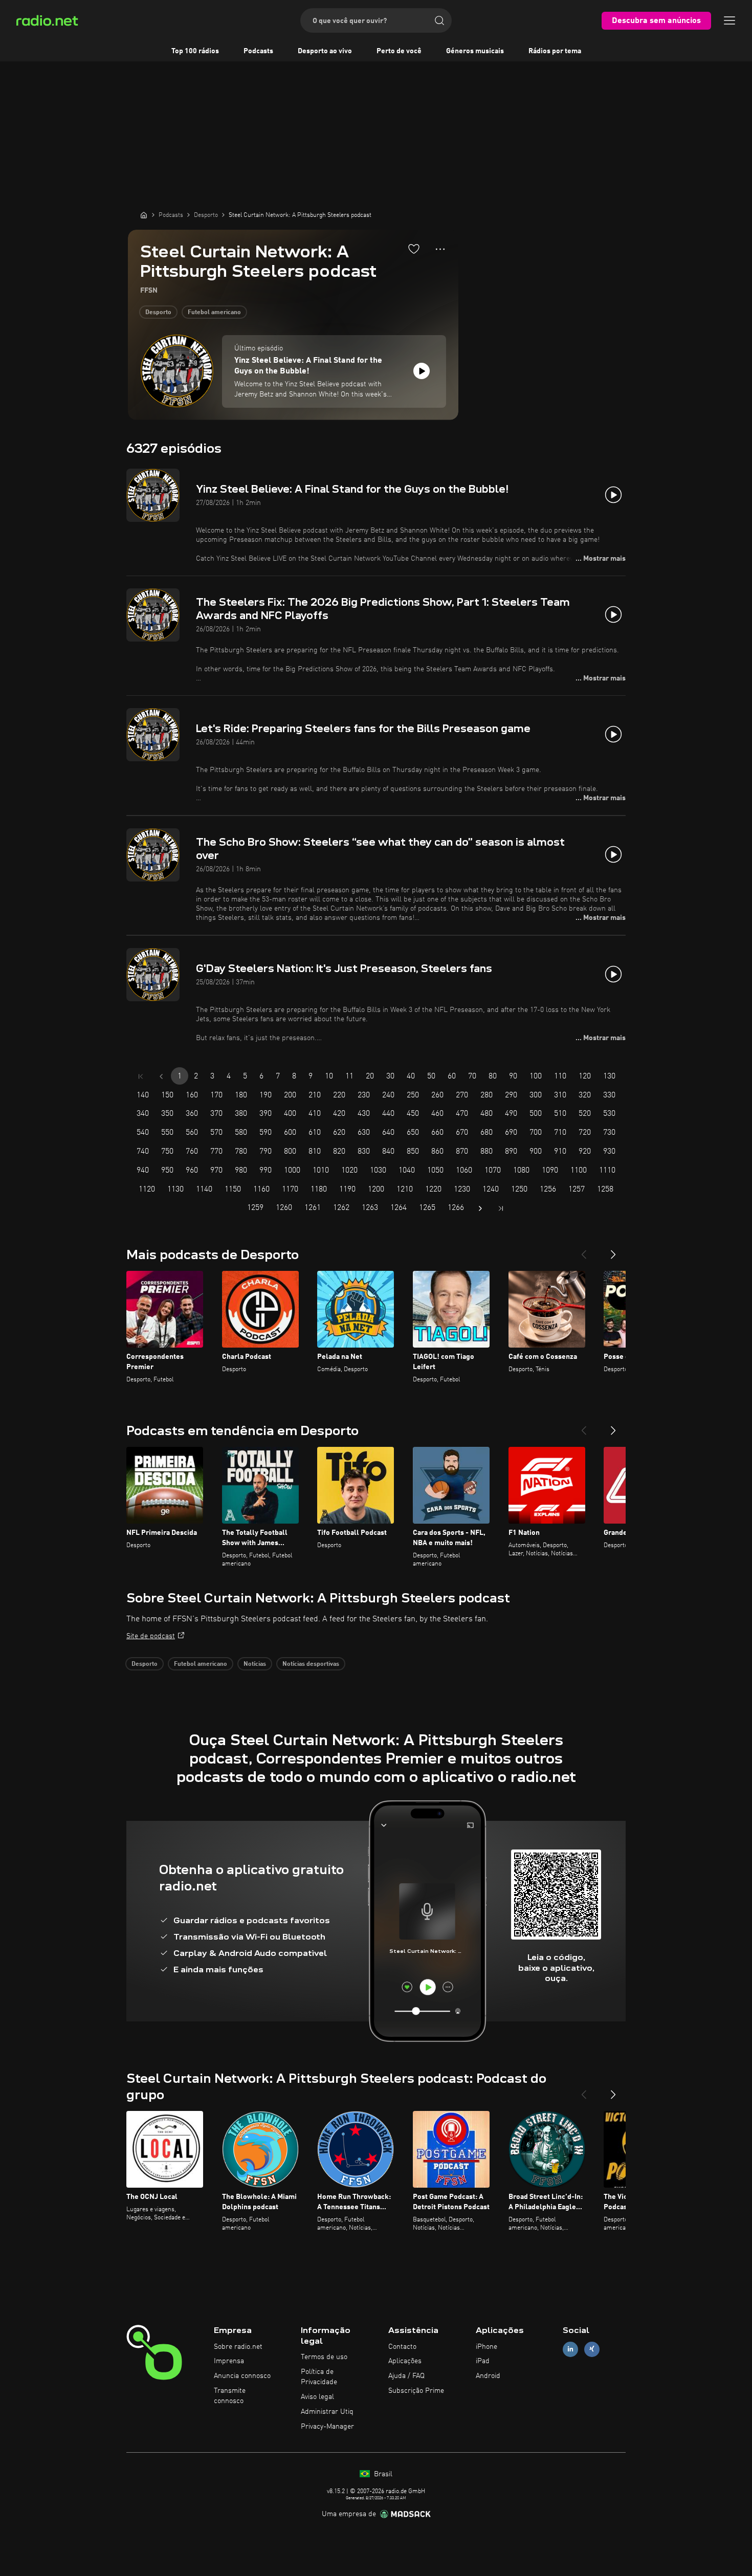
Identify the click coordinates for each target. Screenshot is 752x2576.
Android (488, 2376)
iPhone (486, 2347)
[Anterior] (584, 1250)
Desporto (158, 313)
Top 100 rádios (195, 51)
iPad (483, 2361)
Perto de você (399, 51)
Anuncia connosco (242, 2376)
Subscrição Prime (416, 2391)
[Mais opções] (440, 249)
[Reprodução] (422, 371)
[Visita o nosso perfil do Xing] (592, 2349)
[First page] (141, 1076)
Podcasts (258, 51)
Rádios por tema (555, 51)
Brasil (382, 2474)
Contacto (402, 2347)
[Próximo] (613, 1250)
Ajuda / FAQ (406, 2376)
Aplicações (405, 2361)
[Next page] (480, 1208)
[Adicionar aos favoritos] (414, 249)
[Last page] (501, 1208)
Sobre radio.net (238, 2347)
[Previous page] (161, 1076)
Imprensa (229, 2361)
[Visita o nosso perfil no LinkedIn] (570, 2349)
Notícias (255, 1664)
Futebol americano (214, 313)
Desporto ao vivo (325, 51)
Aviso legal (317, 2397)
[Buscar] (439, 20)
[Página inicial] (144, 215)
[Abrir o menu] (729, 20)
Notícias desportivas (311, 1664)
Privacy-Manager (327, 2427)
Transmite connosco (230, 2396)
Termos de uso (324, 2357)
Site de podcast (151, 1636)
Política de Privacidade (319, 2377)
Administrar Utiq (327, 2412)
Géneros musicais (475, 51)
